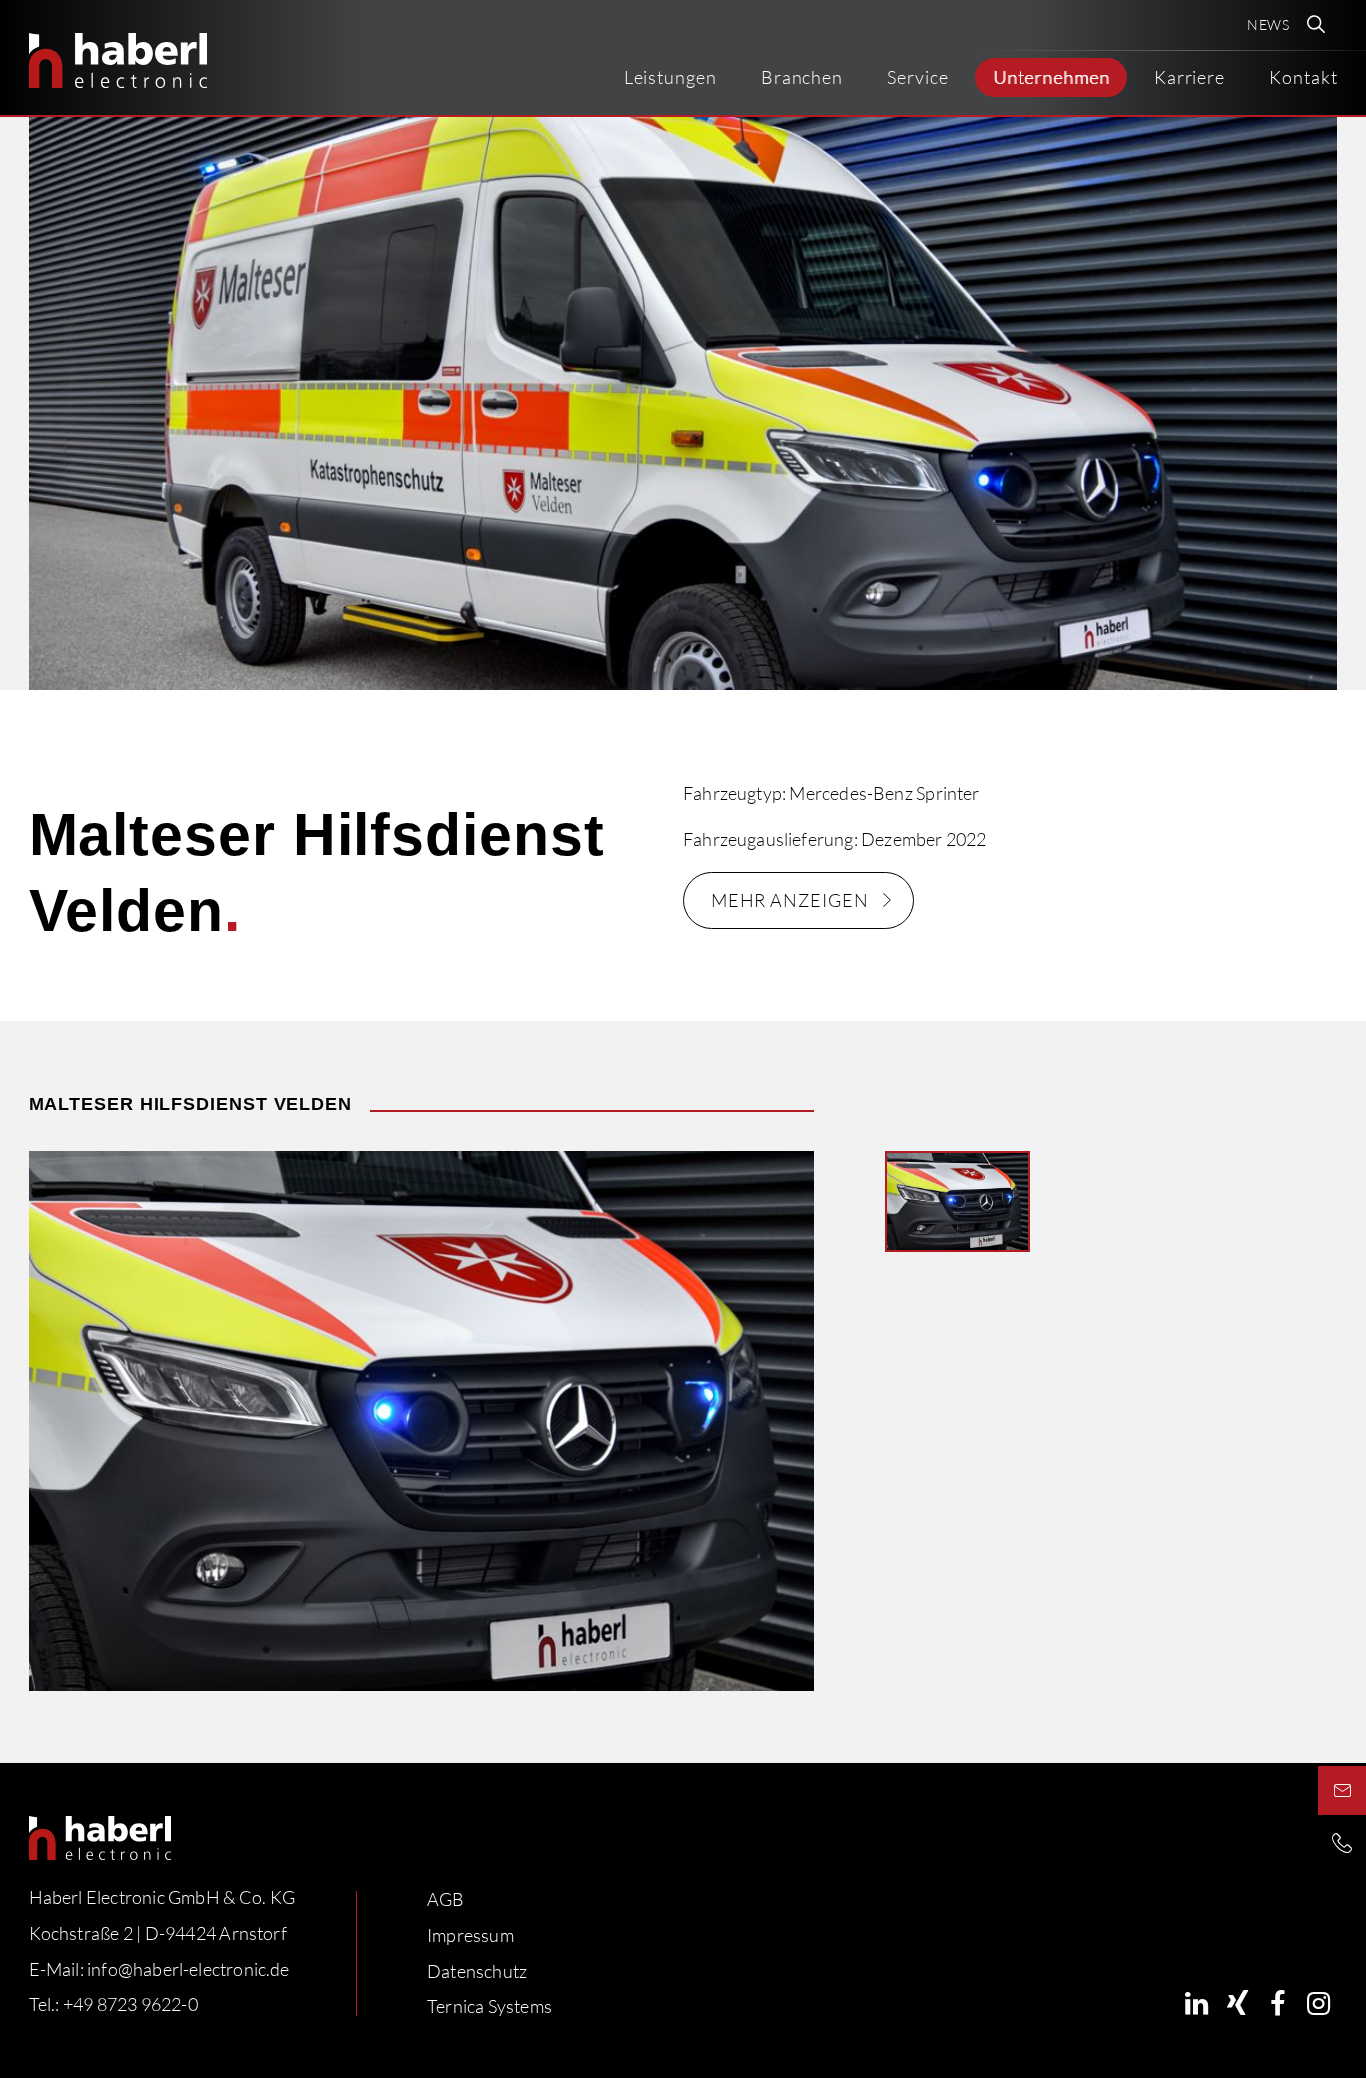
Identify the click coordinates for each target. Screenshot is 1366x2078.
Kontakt (1303, 77)
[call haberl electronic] (1342, 1842)
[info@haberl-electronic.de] (1342, 1790)
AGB (446, 1899)
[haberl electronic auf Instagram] (1318, 2003)
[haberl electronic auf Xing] (1237, 2003)
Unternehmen (1051, 77)
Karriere (1189, 77)
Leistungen (670, 77)
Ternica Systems (489, 2006)
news (1269, 24)
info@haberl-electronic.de (188, 1968)
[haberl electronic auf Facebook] (1277, 2003)
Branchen (802, 77)
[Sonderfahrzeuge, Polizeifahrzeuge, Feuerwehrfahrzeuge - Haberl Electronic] (118, 60)
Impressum (470, 1935)
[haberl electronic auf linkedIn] (1196, 2003)
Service (917, 77)
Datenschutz (477, 1970)
